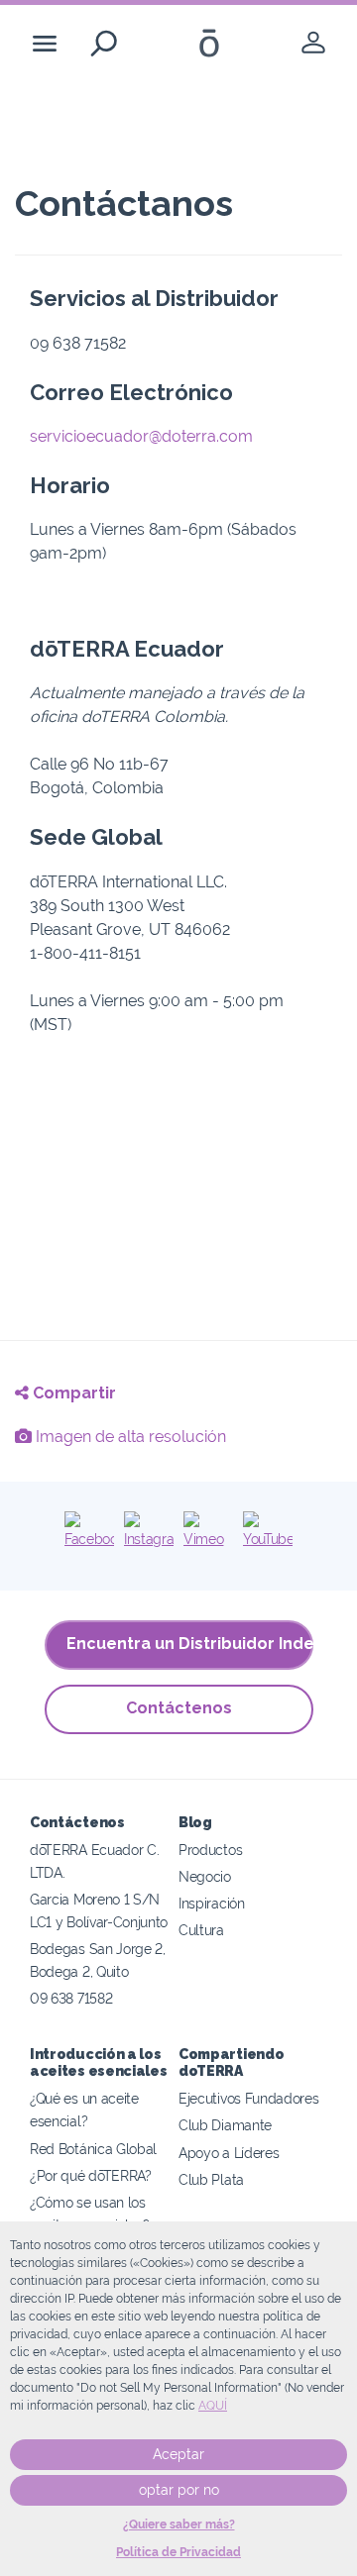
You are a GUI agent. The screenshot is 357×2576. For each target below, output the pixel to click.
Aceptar (178, 2454)
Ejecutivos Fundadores (249, 2098)
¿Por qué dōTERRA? (91, 2175)
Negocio (205, 1876)
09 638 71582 (71, 1998)
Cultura (201, 1930)
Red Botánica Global (93, 2149)
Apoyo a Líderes (229, 2153)
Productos (210, 1850)
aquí (213, 2406)
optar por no (179, 2490)
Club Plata (211, 2179)
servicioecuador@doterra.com (141, 436)
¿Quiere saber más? (179, 2524)
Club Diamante (225, 2125)
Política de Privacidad (178, 2552)
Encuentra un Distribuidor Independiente (190, 1644)
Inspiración (212, 1903)
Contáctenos (179, 1708)
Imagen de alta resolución (129, 1437)
